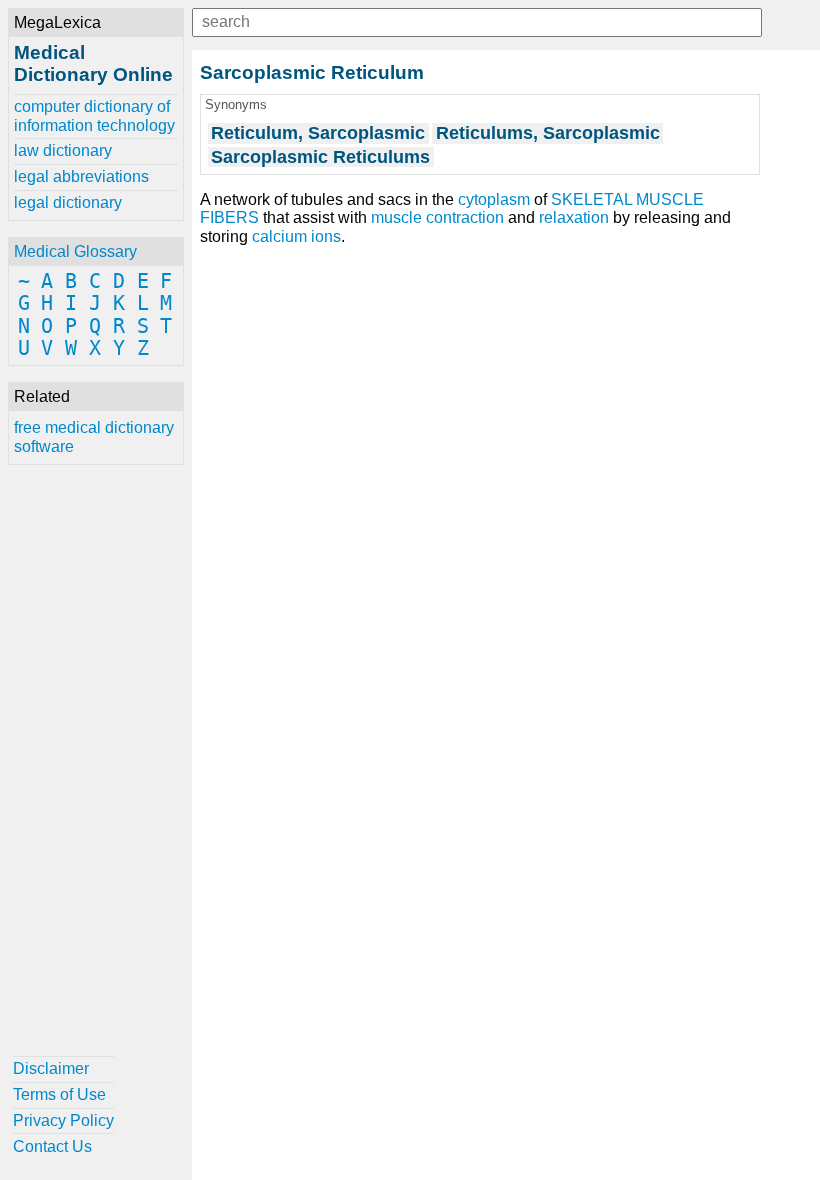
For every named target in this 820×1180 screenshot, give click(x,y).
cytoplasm (494, 199)
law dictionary (63, 150)
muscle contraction (437, 217)
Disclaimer (51, 1068)
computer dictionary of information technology (94, 115)
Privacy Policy (63, 1120)
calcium (279, 236)
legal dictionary (68, 202)
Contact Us (52, 1146)
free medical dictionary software (94, 436)
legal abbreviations (81, 176)
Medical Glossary (75, 251)
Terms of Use (59, 1094)
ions (326, 236)
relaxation (574, 217)
